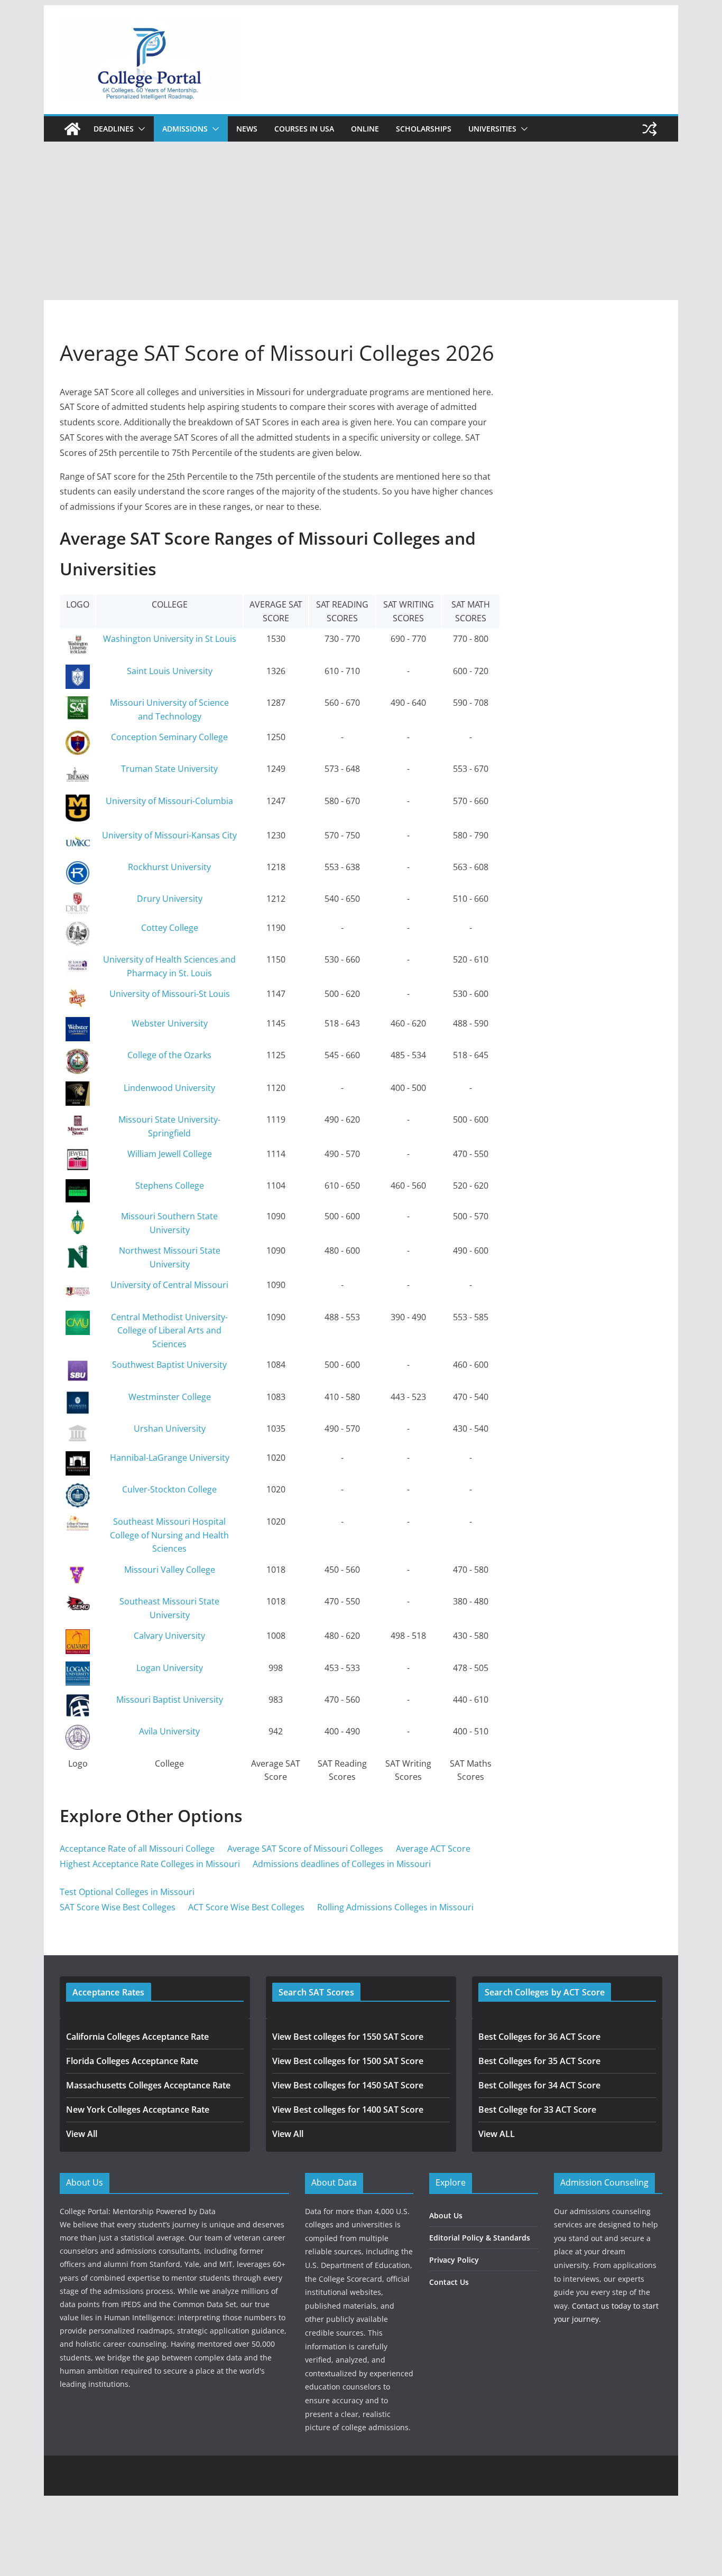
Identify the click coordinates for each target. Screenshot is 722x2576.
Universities (492, 129)
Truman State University (169, 769)
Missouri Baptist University (170, 1700)
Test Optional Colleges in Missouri (127, 1892)
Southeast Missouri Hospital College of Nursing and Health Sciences (169, 1535)
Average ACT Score (433, 1849)
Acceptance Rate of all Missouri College (137, 1849)
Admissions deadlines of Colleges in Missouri (342, 1864)
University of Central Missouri (169, 1285)
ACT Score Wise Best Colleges (246, 1907)
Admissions (185, 129)
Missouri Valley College (170, 1570)
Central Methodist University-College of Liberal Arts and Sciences (169, 1331)
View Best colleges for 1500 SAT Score (348, 2061)
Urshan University (170, 1429)
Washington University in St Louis (170, 639)
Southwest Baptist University (169, 1365)
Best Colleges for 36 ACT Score (539, 2037)
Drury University (170, 899)
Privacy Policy (454, 2260)
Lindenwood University (169, 1088)
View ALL (497, 2134)
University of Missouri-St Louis (170, 994)
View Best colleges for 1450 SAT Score (348, 2085)
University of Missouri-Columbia (169, 801)
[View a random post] (650, 129)
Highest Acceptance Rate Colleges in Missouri (150, 1864)
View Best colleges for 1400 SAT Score (348, 2110)
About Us (446, 2215)
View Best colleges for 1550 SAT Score (348, 2037)
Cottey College (170, 928)
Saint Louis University (170, 671)
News (247, 129)
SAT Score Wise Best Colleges (118, 1907)
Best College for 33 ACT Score (537, 2110)
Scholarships (424, 129)
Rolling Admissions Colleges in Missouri (395, 1907)
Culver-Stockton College (169, 1489)
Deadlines (114, 129)
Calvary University (169, 1636)
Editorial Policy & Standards (480, 2238)
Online (365, 129)
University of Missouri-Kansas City (169, 835)
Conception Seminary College (169, 737)
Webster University (170, 1023)
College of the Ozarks (169, 1055)
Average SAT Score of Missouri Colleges (305, 1849)
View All (82, 2134)
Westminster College (170, 1397)
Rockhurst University (169, 867)
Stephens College (170, 1186)
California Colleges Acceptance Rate (137, 2037)
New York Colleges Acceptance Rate (138, 2110)
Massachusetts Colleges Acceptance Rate (148, 2085)
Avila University (169, 1731)
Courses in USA (304, 129)
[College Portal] (72, 129)
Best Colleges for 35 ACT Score (539, 2061)
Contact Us (449, 2282)
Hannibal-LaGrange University (170, 1458)
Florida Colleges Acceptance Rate (132, 2061)
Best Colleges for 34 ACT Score (539, 2085)
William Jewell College (170, 1154)
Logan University (170, 1668)
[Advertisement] (361, 221)
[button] (140, 129)
